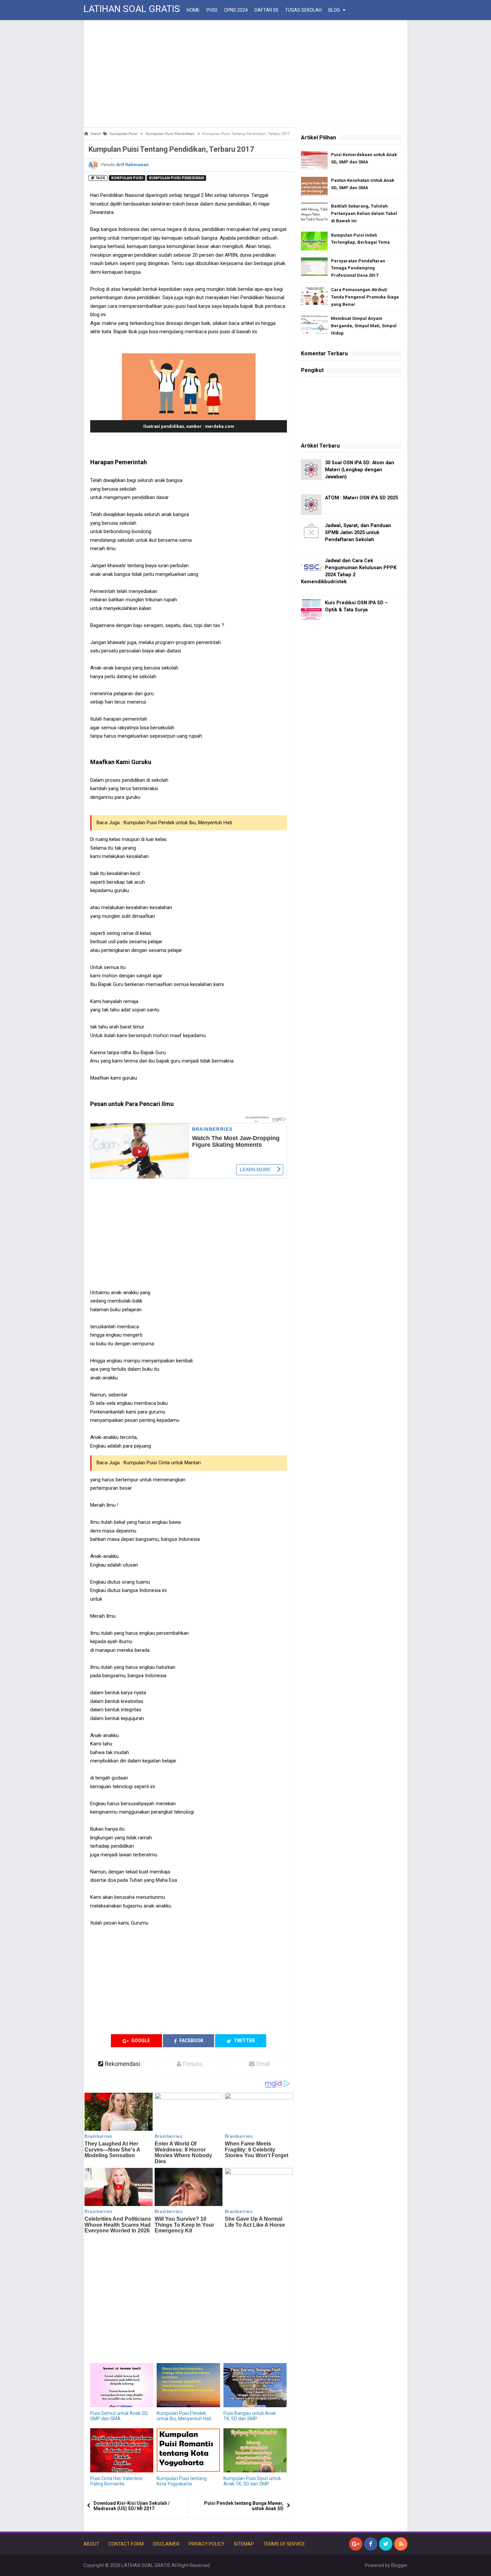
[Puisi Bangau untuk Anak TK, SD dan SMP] (255, 2385)
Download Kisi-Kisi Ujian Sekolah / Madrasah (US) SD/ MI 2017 (132, 2506)
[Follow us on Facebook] (371, 2544)
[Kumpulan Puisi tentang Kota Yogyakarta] (188, 2450)
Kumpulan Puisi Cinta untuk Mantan (162, 1463)
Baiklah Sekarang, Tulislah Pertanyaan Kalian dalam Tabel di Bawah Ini (364, 213)
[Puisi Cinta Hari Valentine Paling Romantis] (122, 2450)
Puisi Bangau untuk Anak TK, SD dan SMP (250, 2416)
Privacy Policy (207, 2544)
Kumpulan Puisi (127, 178)
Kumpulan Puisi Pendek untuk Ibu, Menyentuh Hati (178, 823)
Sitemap (244, 2544)
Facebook (191, 2041)
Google (140, 2041)
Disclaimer (166, 2544)
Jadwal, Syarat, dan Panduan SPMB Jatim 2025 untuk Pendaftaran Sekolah (358, 533)
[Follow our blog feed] (401, 2544)
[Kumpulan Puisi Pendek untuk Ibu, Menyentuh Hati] (188, 2385)
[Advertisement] (246, 74)
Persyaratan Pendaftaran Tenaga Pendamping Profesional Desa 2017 (358, 268)
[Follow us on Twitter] (386, 2544)
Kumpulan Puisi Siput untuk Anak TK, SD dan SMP (252, 2481)
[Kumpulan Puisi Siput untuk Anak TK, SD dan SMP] (255, 2450)
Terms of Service (284, 2544)
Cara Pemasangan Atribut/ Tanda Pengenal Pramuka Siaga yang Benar (365, 297)
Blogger (399, 2565)
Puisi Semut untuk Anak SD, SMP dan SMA (119, 2416)
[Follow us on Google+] (356, 2544)
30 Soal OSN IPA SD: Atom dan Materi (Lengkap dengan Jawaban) (360, 470)
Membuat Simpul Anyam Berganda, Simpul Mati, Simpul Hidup (364, 326)
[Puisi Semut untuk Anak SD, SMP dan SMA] (122, 2385)
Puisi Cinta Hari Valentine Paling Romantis (116, 2481)
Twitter (244, 2041)
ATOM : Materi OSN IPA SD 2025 (361, 498)
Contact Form (126, 2544)
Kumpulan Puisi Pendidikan (176, 178)
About (91, 2544)
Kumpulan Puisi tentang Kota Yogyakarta (182, 2481)
